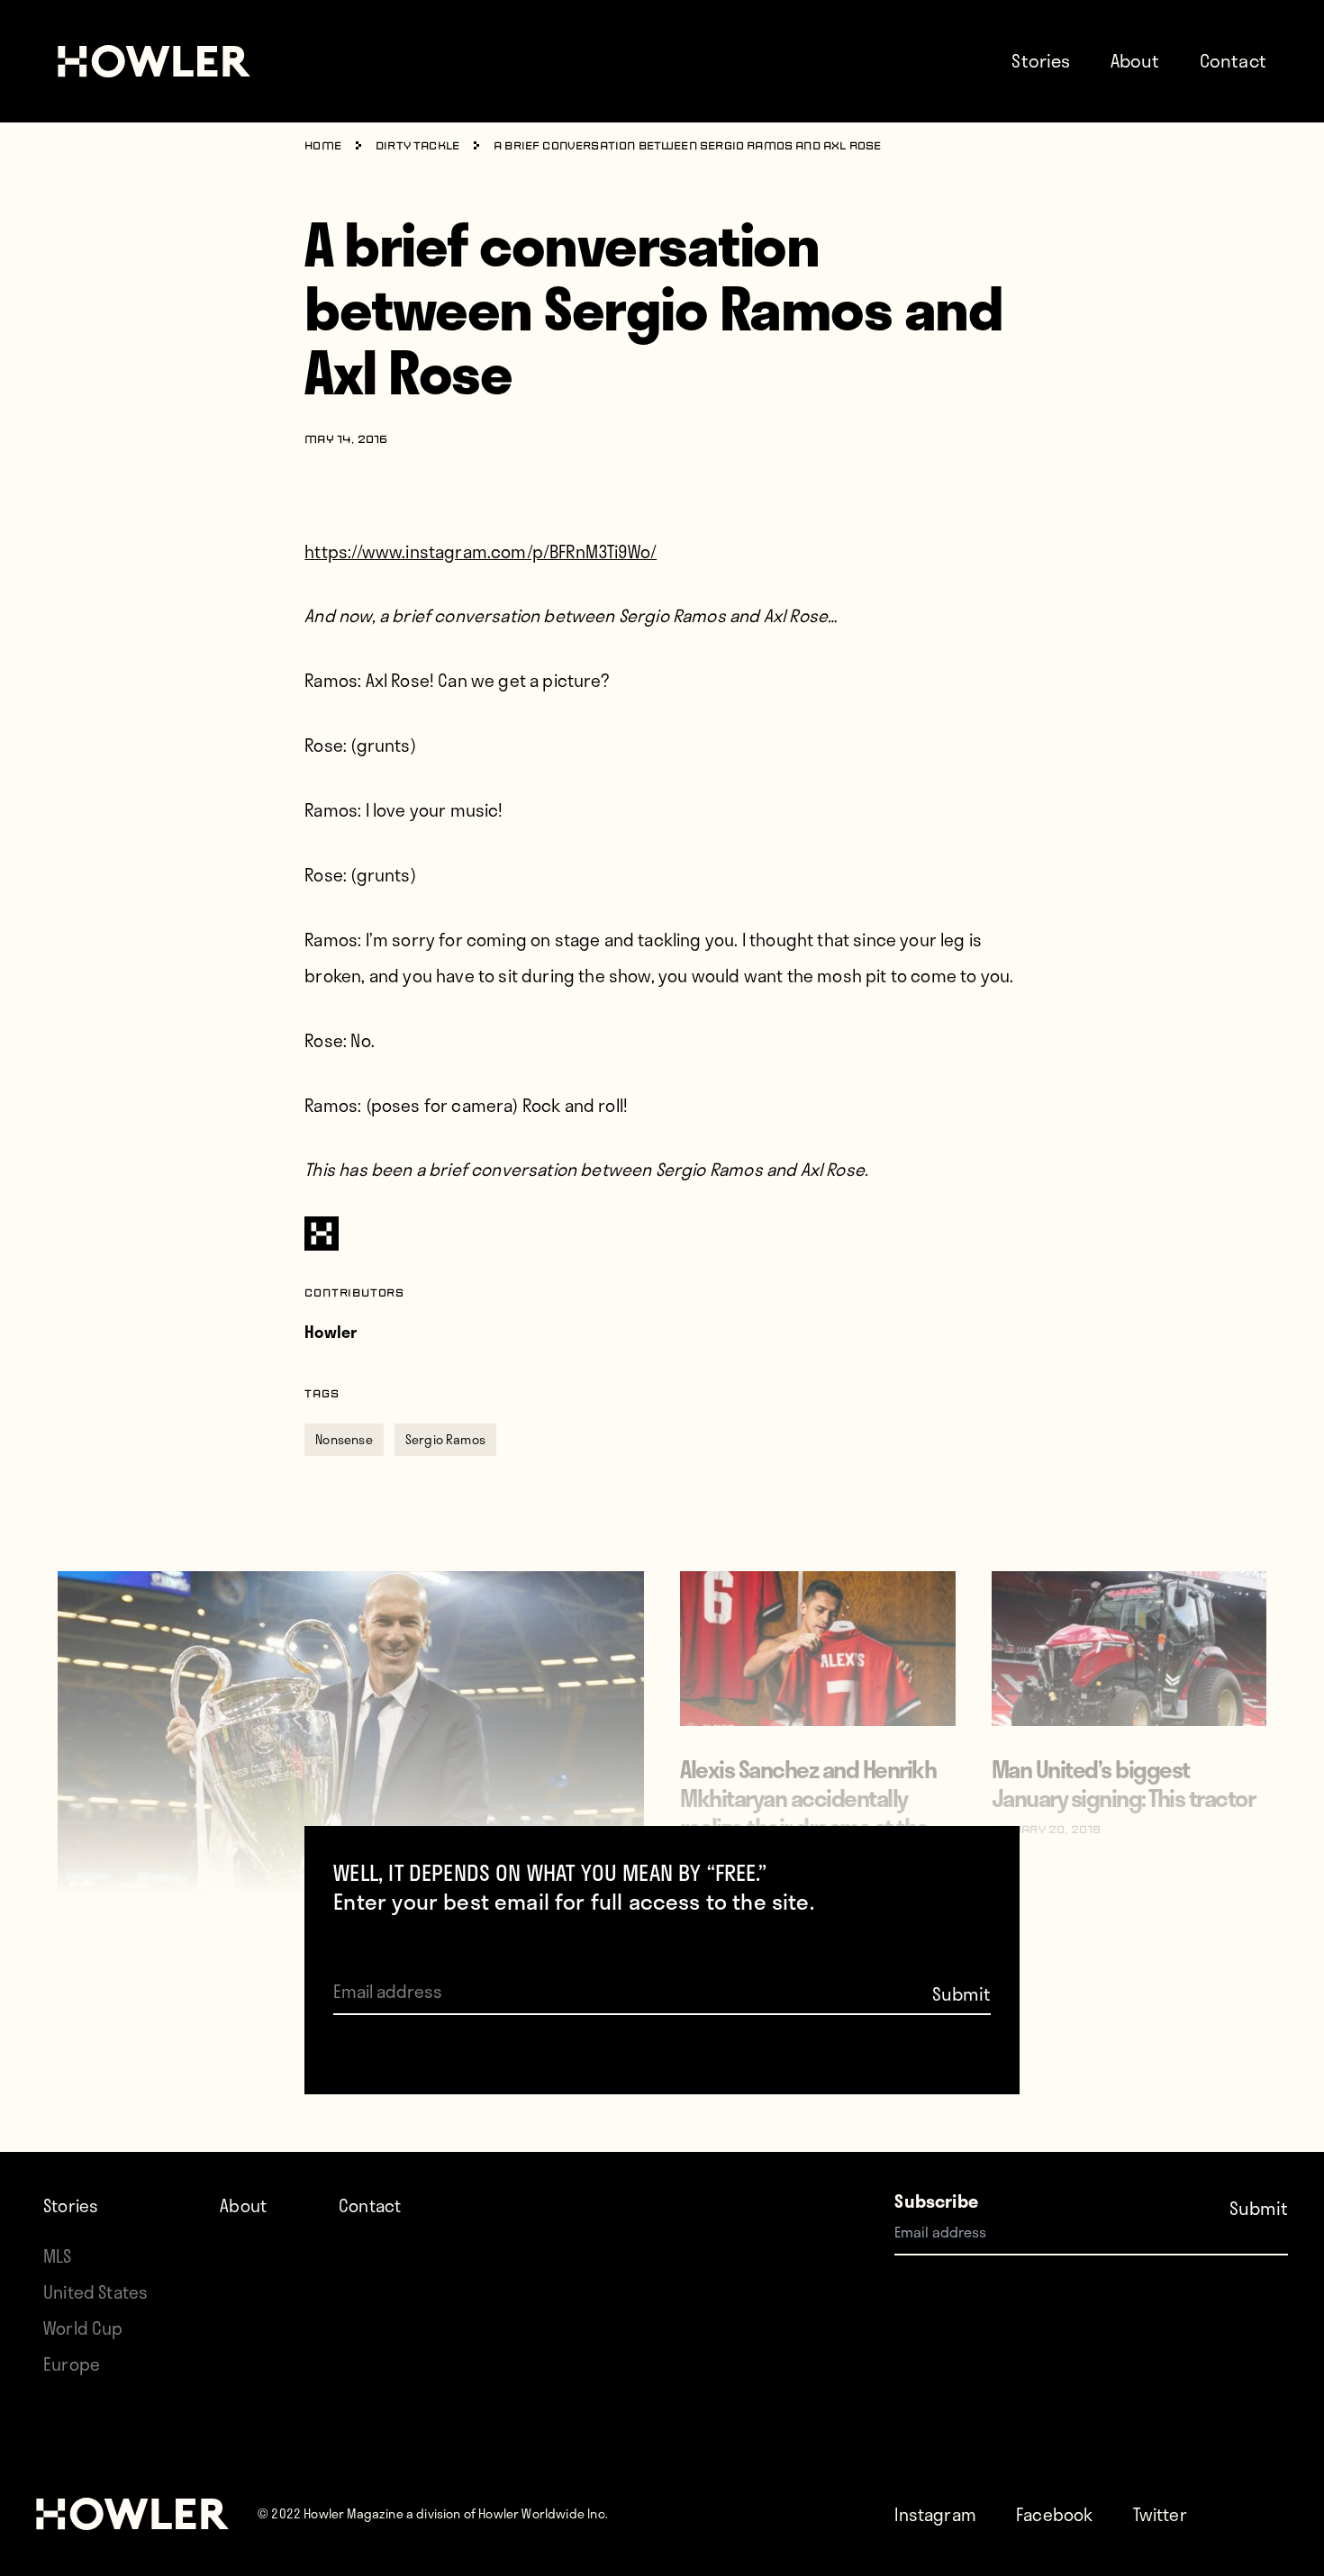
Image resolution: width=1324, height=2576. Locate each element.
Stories (1041, 60)
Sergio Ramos (445, 1439)
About (1135, 60)
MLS (58, 2256)
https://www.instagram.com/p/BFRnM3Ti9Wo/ (481, 551)
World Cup (83, 2328)
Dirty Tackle (417, 147)
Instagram (935, 2514)
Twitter (1160, 2514)
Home (323, 147)
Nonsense (344, 1439)
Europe (72, 2364)
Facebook (1054, 2514)
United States (95, 2292)
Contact (1233, 60)
